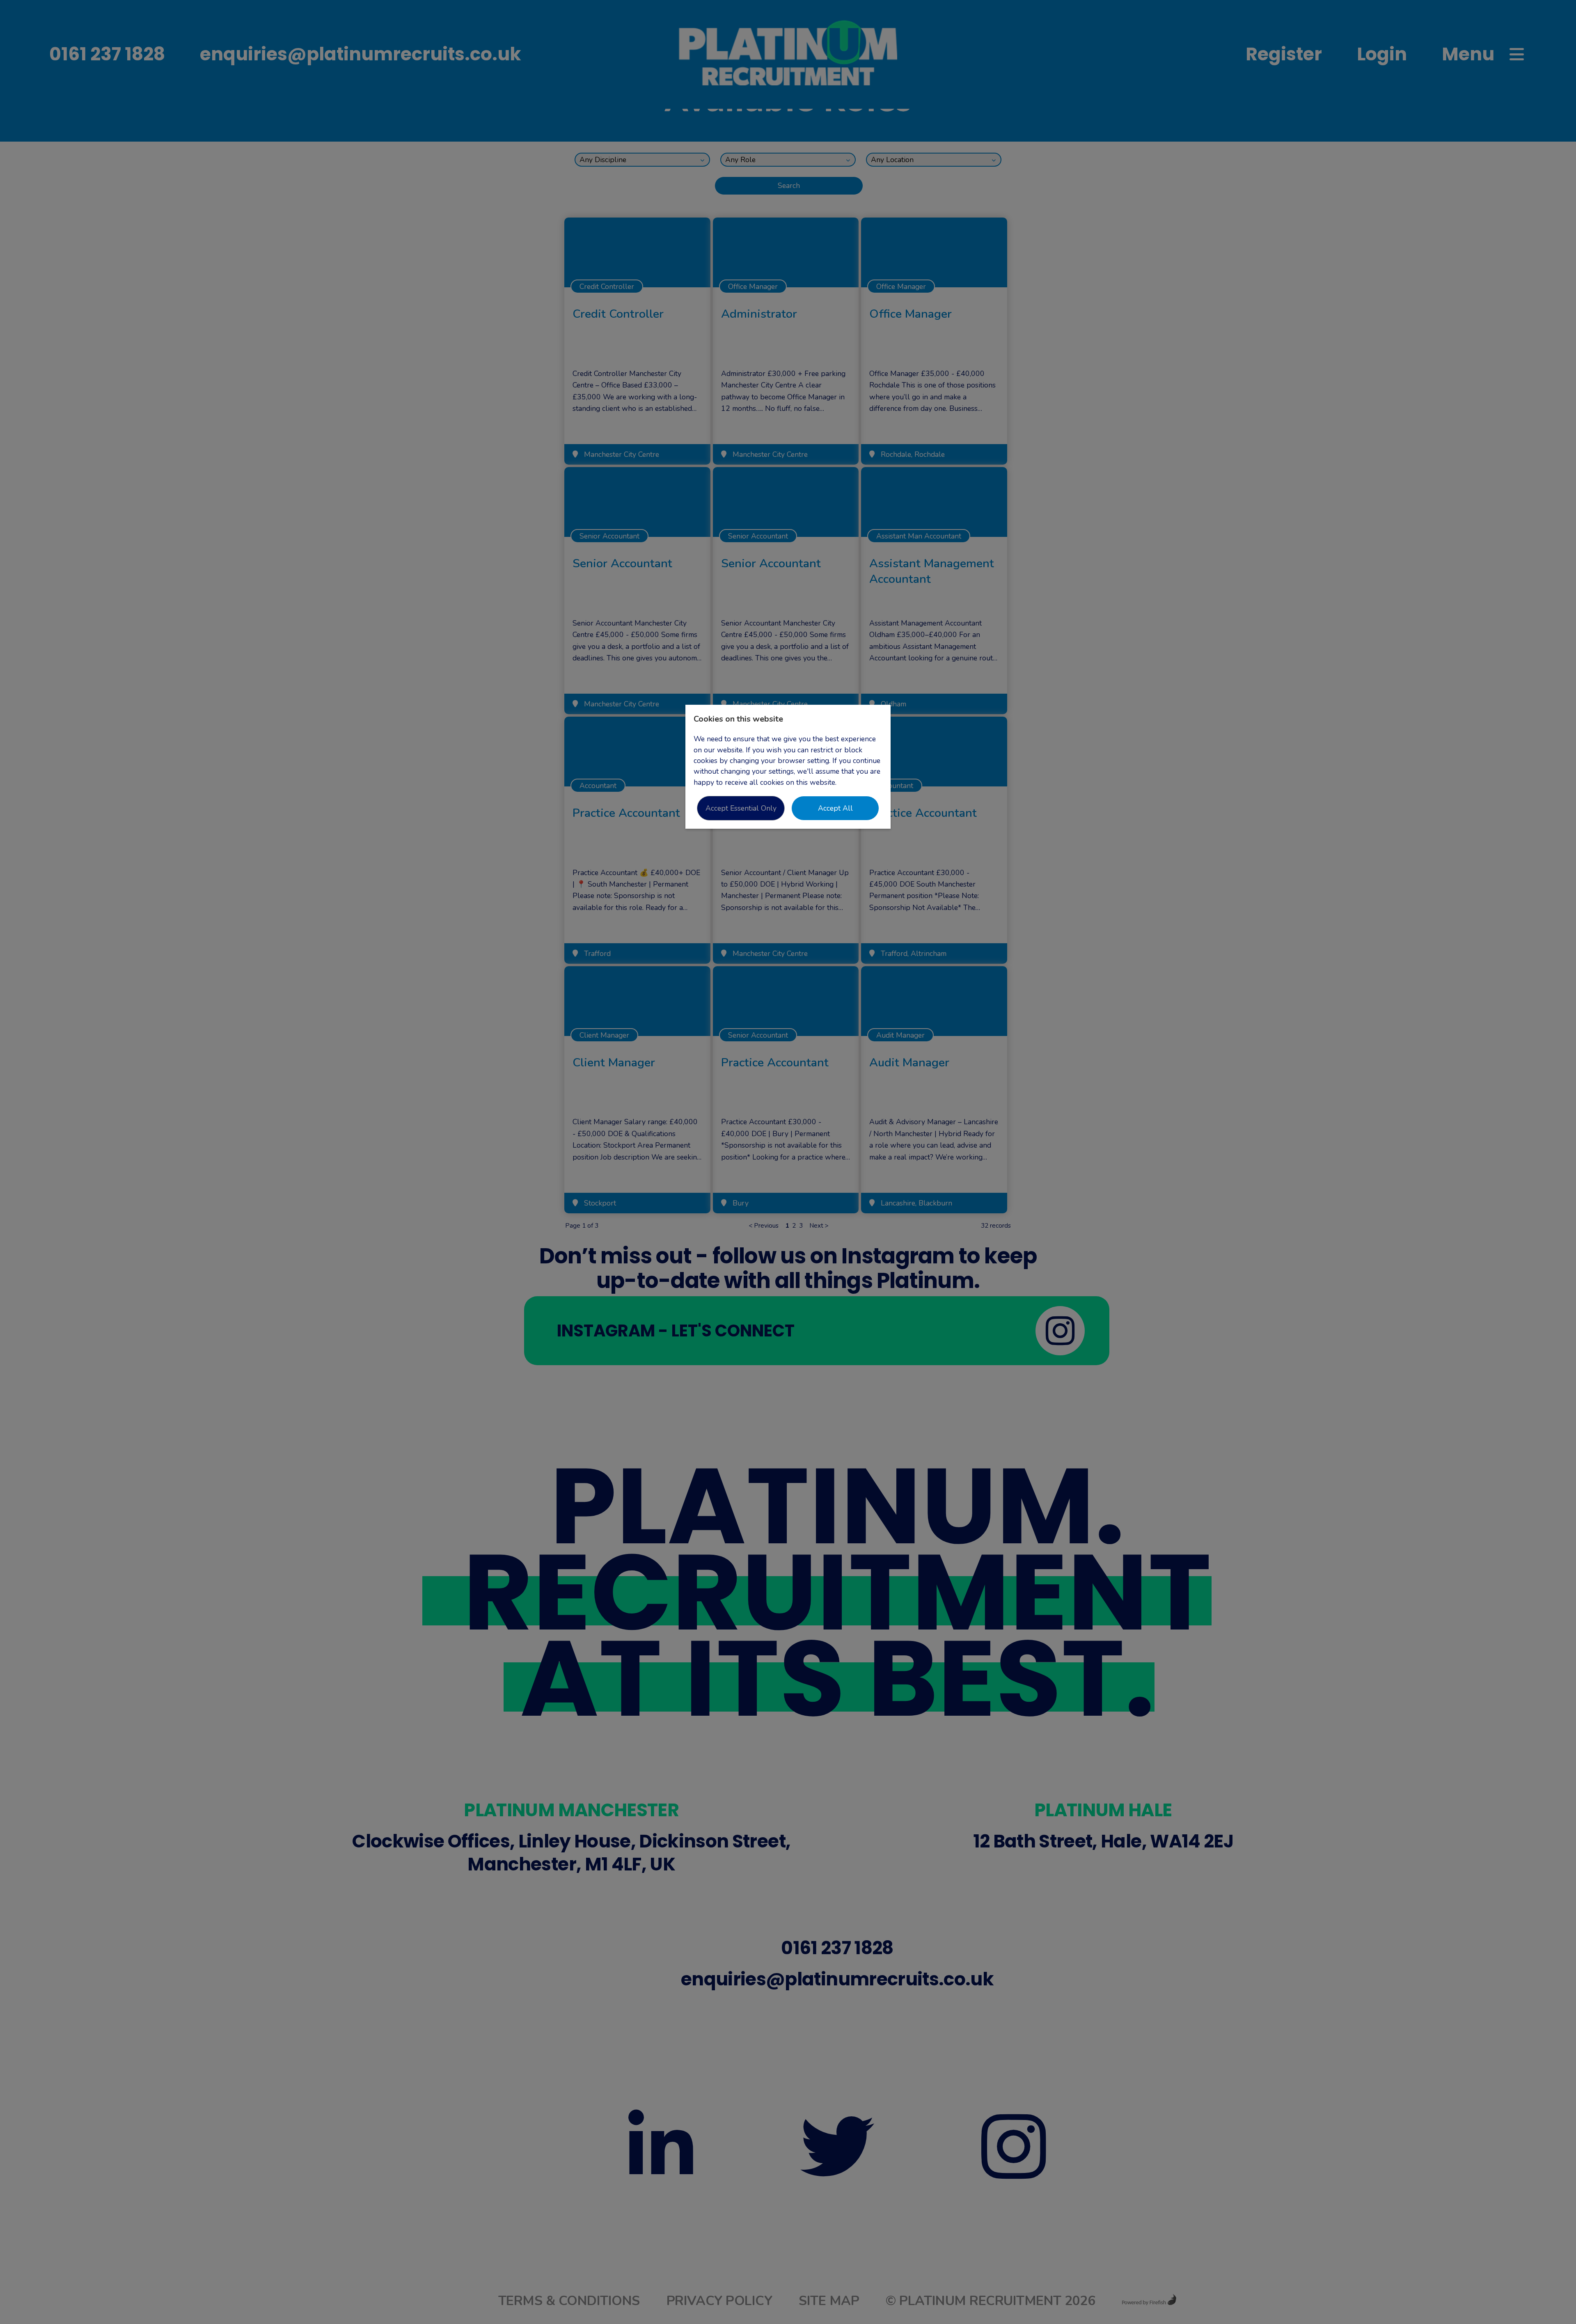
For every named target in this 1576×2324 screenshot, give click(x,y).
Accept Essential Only (741, 808)
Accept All (835, 808)
